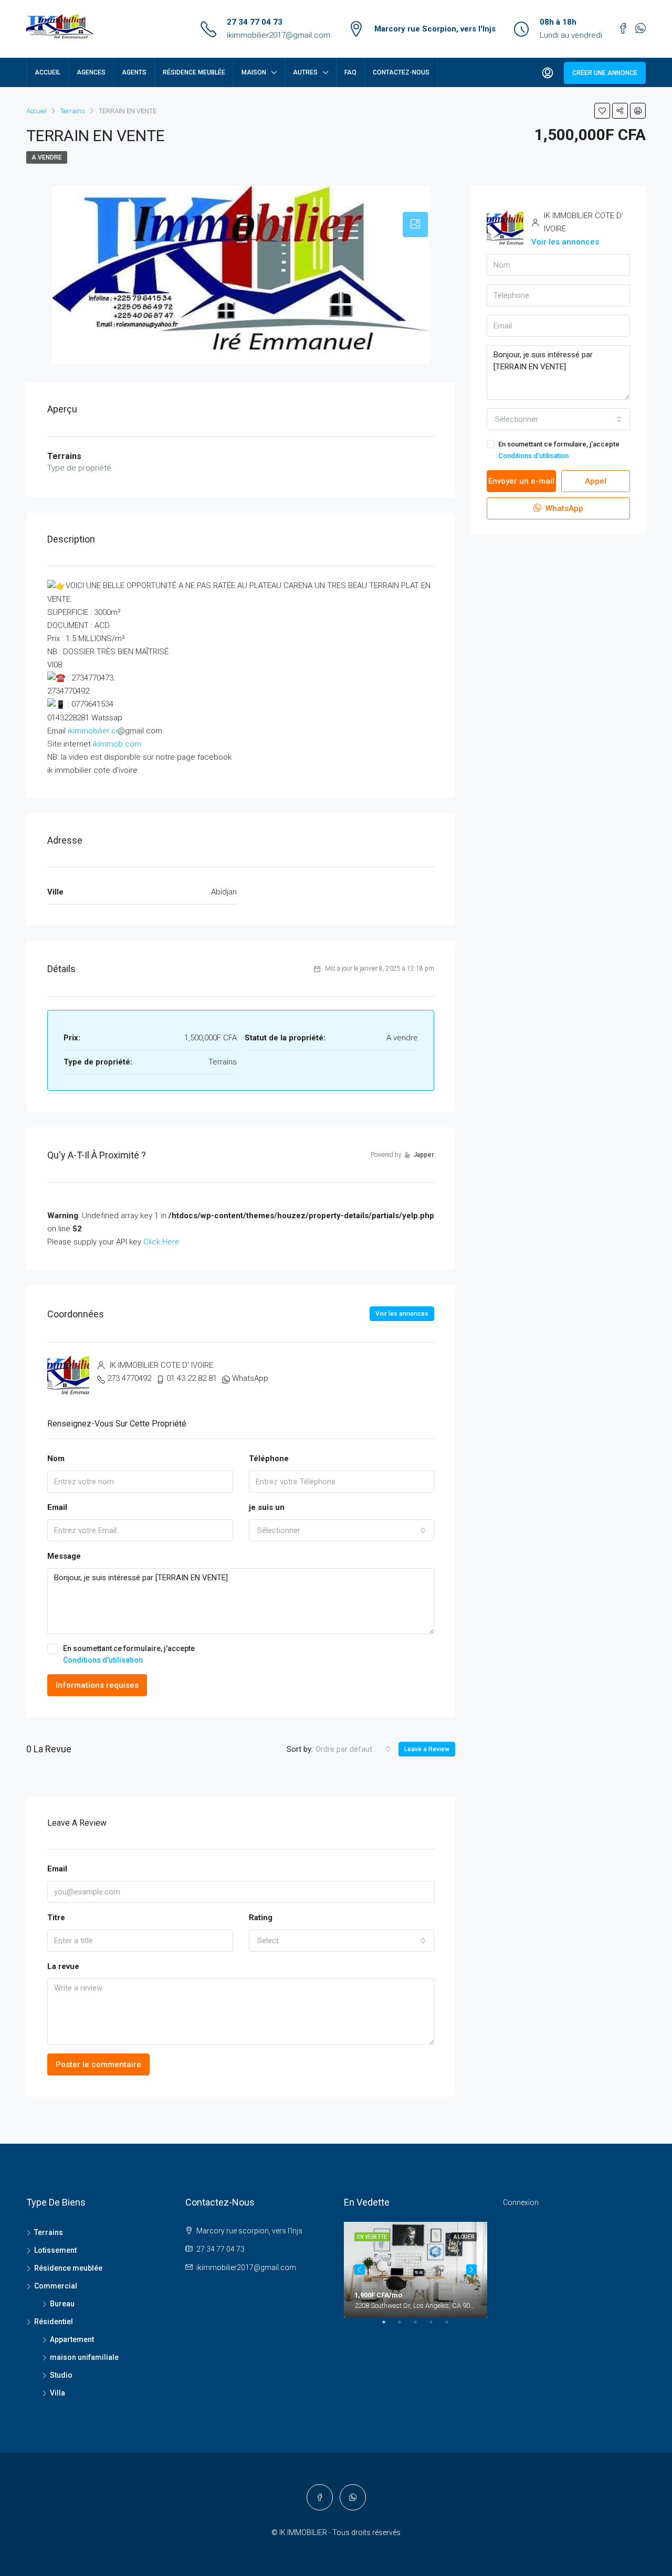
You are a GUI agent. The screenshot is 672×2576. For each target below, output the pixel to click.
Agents (134, 72)
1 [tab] (389, 2326)
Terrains (49, 2232)
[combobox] (342, 1530)
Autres (305, 72)
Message (64, 1556)
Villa (57, 2393)
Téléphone (269, 1459)
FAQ (350, 72)
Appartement (72, 2339)
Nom (56, 1459)
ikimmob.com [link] (117, 744)
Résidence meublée (194, 72)
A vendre (47, 157)
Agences (91, 72)
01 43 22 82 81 (192, 1378)
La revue (63, 1966)
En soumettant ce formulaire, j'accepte (129, 1654)
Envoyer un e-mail (521, 481)
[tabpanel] (416, 2270)
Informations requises (97, 1685)
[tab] (415, 225)
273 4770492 (129, 1378)
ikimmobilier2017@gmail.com (279, 35)
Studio (61, 2375)
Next (471, 2270)
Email (57, 1507)
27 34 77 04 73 (255, 22)
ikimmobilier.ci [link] (93, 731)
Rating (261, 1918)
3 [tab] (421, 2326)
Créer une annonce (605, 73)
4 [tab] (436, 2326)
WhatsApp (250, 1378)
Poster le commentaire (98, 2064)
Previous (360, 2270)
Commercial (56, 2286)
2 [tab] (405, 2326)
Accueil (48, 72)
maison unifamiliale (84, 2357)
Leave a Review (427, 1749)
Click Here (161, 1242)
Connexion (521, 2202)
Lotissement (55, 2250)
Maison (254, 72)
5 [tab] (452, 2326)
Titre (56, 1918)
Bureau (62, 2304)
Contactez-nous (401, 72)
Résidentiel (54, 2322)
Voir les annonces (402, 1314)
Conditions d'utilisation (103, 1660)
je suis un (267, 1507)
